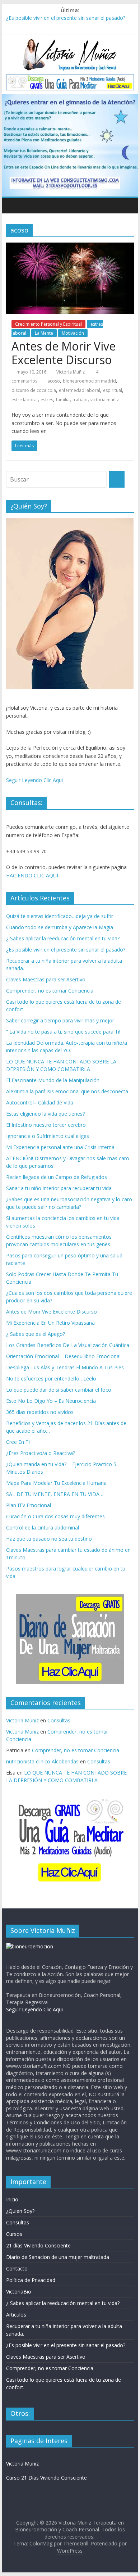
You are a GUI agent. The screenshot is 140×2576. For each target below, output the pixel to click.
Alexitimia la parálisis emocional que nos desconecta (67, 1091)
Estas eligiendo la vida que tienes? (45, 1114)
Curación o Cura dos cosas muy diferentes (55, 1516)
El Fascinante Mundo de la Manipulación (53, 1080)
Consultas (59, 1720)
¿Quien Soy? (20, 2211)
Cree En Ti (18, 1442)
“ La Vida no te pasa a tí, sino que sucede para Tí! (63, 1032)
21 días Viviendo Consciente (38, 2245)
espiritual (113, 390)
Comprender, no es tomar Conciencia (50, 991)
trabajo (80, 400)
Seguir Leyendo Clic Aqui (34, 780)
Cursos (14, 2234)
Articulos (16, 2315)
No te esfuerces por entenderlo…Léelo (51, 1379)
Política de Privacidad (31, 2280)
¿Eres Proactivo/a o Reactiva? (41, 1453)
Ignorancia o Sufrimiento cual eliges (48, 1136)
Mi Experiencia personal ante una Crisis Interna (60, 1147)
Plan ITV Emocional (29, 1505)
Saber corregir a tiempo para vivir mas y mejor (60, 1020)
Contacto (17, 2268)
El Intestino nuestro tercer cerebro (46, 1125)
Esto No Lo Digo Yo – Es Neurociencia (51, 1401)
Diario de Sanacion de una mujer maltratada (58, 2257)
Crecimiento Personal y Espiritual (48, 324)
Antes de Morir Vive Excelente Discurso (64, 353)
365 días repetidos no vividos (40, 1412)
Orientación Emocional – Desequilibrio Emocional (63, 1356)
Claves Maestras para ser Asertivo (46, 979)
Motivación (73, 333)
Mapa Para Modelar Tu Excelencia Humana (56, 1483)
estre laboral (25, 400)
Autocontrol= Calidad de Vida (40, 1102)
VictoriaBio (19, 2292)
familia (63, 400)
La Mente (44, 333)
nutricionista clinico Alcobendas (42, 1761)
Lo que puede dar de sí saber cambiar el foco (59, 1390)
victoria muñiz (105, 400)
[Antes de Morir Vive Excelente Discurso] (70, 247)
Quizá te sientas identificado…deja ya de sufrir (60, 916)
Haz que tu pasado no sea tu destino (49, 1539)
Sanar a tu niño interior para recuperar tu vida (59, 1188)
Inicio (12, 2199)
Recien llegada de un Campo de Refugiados (57, 1177)
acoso (54, 381)
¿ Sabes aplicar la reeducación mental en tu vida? (63, 938)
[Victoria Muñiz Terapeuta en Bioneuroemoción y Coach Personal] (13, 205)
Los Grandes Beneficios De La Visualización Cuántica (68, 1345)
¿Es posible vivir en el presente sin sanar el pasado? (66, 18)
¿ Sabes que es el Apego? (36, 1334)
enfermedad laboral (80, 390)
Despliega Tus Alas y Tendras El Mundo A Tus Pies (65, 1367)
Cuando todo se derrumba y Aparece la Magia (60, 927)
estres (47, 400)
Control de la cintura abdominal (43, 1527)
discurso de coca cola (34, 390)
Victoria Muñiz (71, 372)
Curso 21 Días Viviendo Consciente (46, 2478)
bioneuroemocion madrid (89, 381)
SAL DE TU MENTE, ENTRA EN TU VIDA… (55, 1494)
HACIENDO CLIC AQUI (32, 875)
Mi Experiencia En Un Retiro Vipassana (50, 1323)
